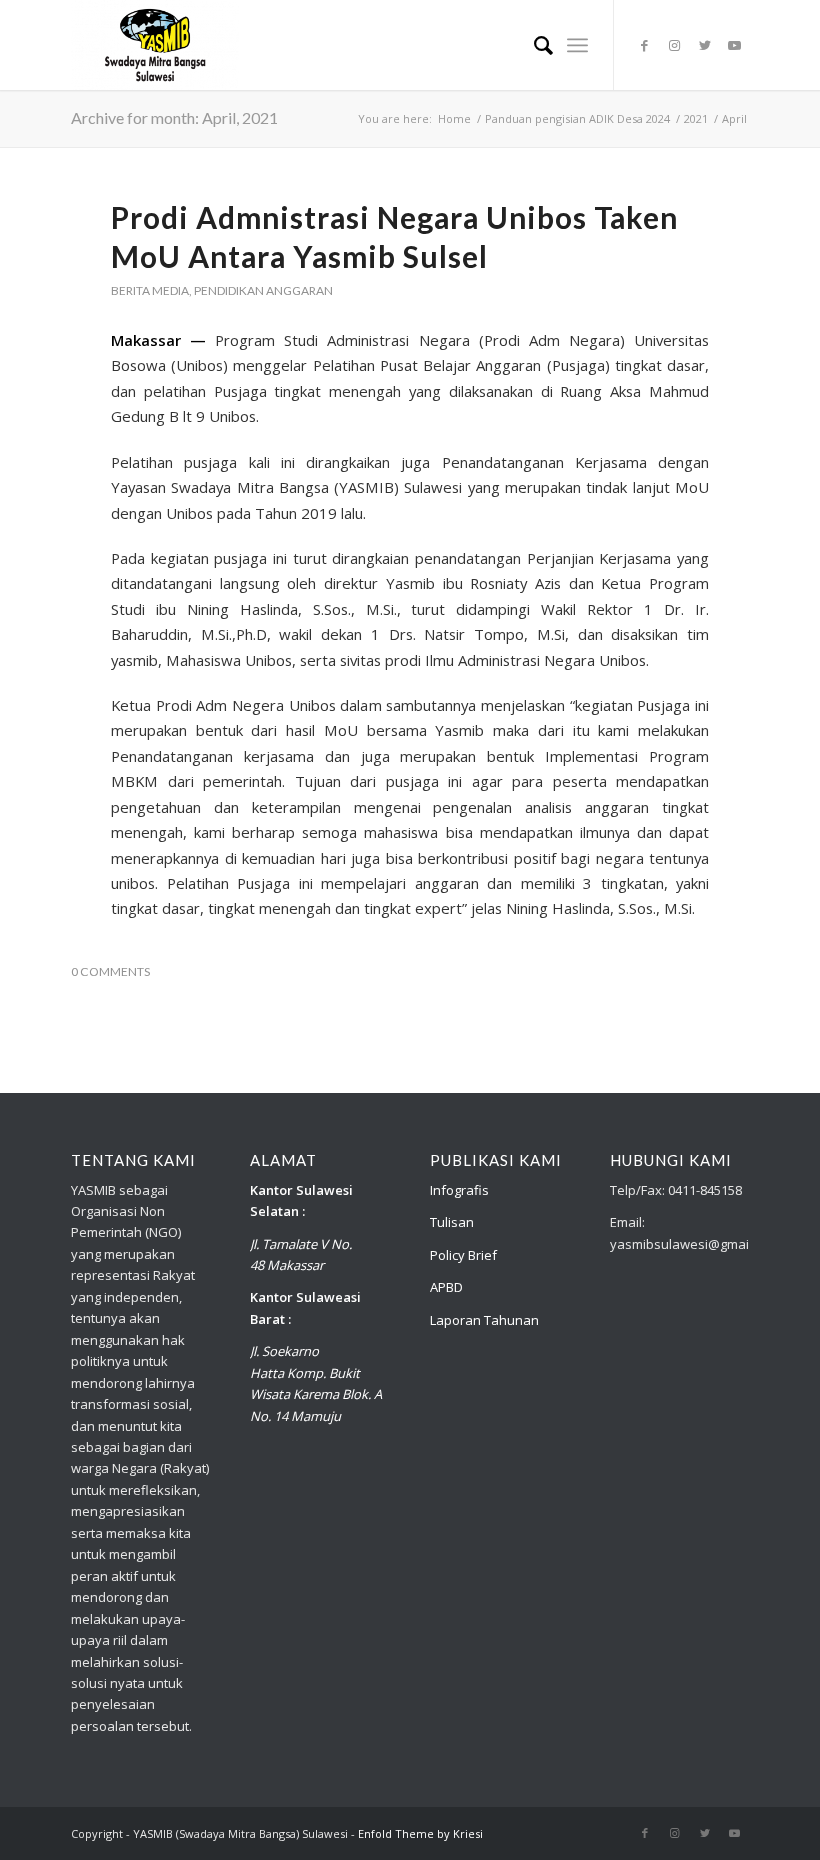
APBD (446, 1287)
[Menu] (577, 45)
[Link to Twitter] (705, 45)
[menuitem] (533, 45)
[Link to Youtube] (735, 45)
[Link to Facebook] (645, 45)
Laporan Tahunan (484, 1320)
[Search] (533, 45)
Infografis (459, 1190)
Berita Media (150, 290)
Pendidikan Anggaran (263, 290)
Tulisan (452, 1222)
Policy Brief (463, 1255)
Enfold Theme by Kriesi (420, 1833)
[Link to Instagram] (675, 45)
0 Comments (110, 971)
